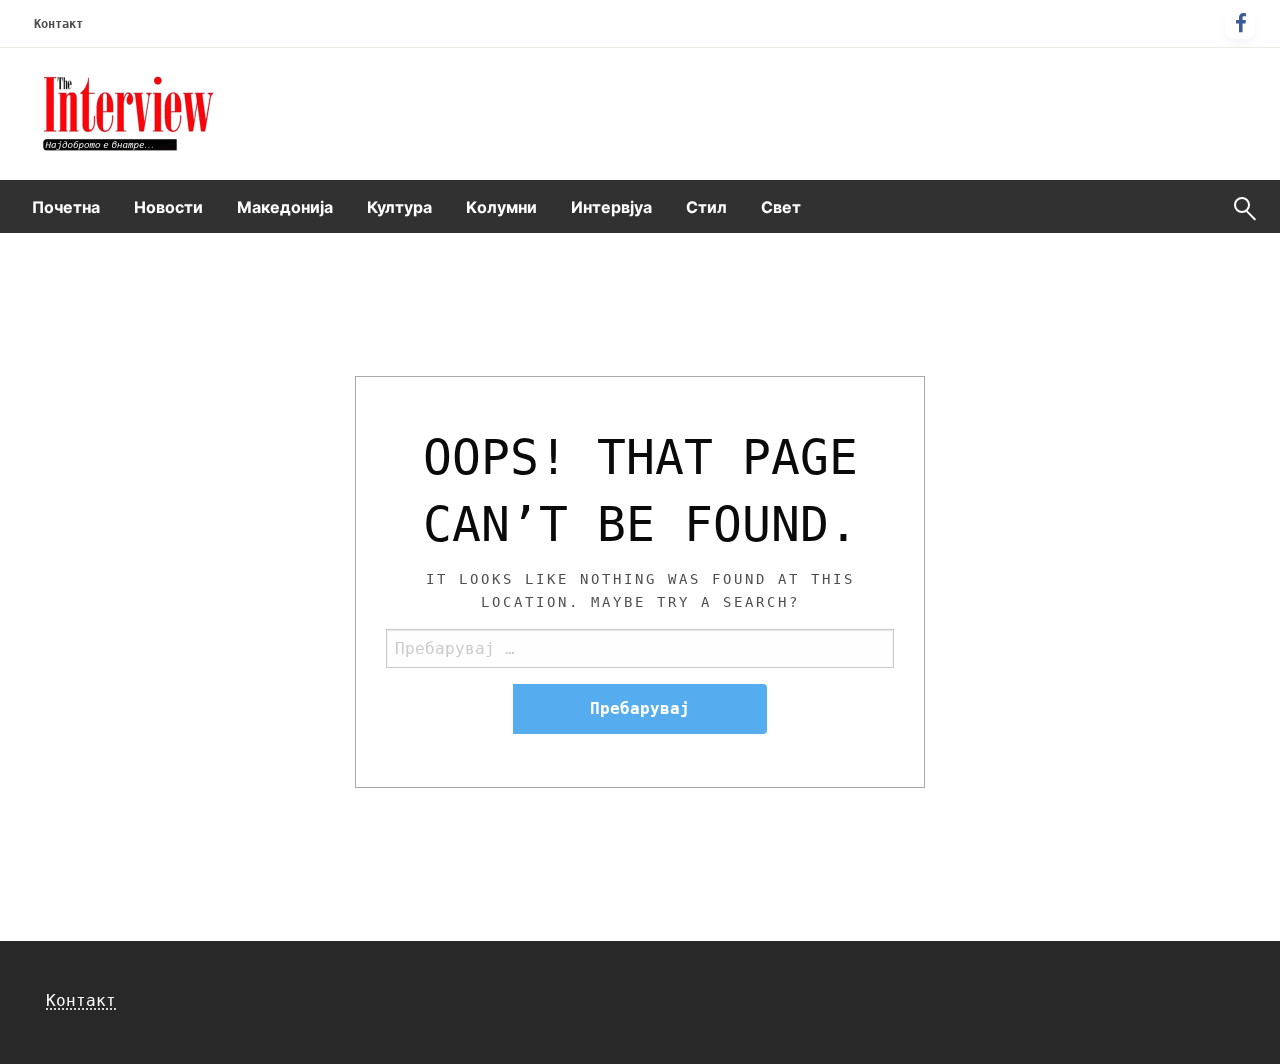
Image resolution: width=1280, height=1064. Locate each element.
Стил (706, 207)
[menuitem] (66, 207)
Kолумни (501, 207)
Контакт (58, 24)
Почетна (66, 207)
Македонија (285, 207)
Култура (399, 207)
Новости (168, 207)
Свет (781, 207)
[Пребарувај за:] (640, 648)
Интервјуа (611, 207)
